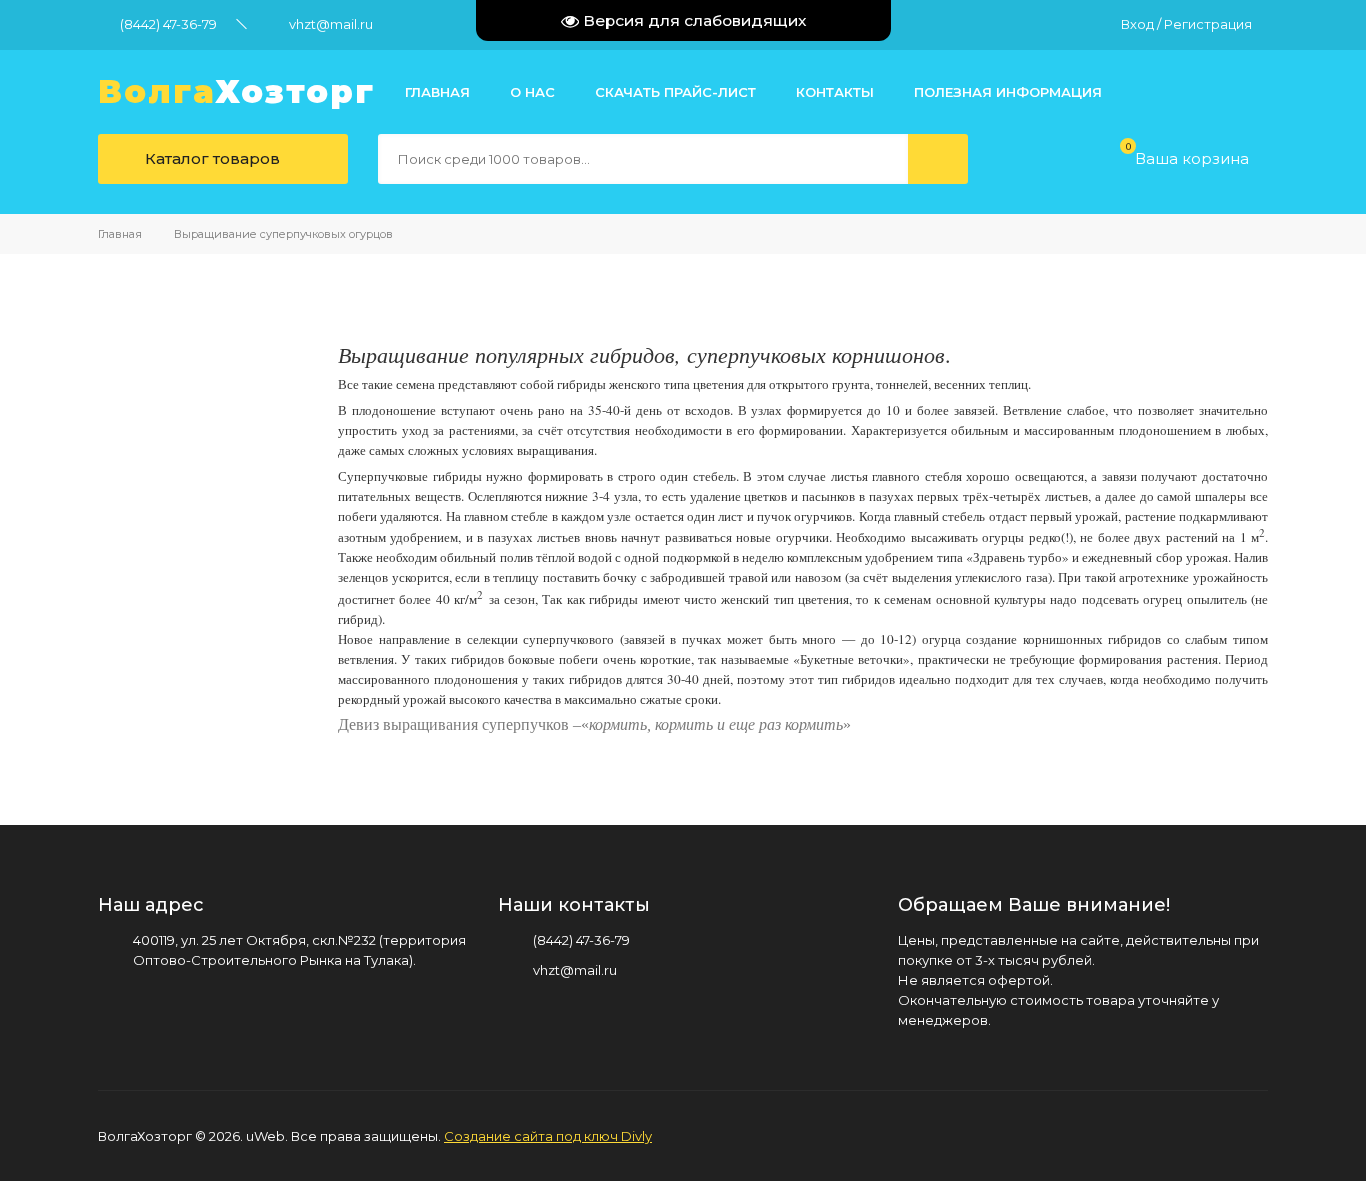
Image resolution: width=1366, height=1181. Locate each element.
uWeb (265, 1136)
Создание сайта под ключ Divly (548, 1136)
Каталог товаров (210, 158)
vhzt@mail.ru (331, 24)
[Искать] (938, 159)
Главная (120, 234)
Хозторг (236, 92)
